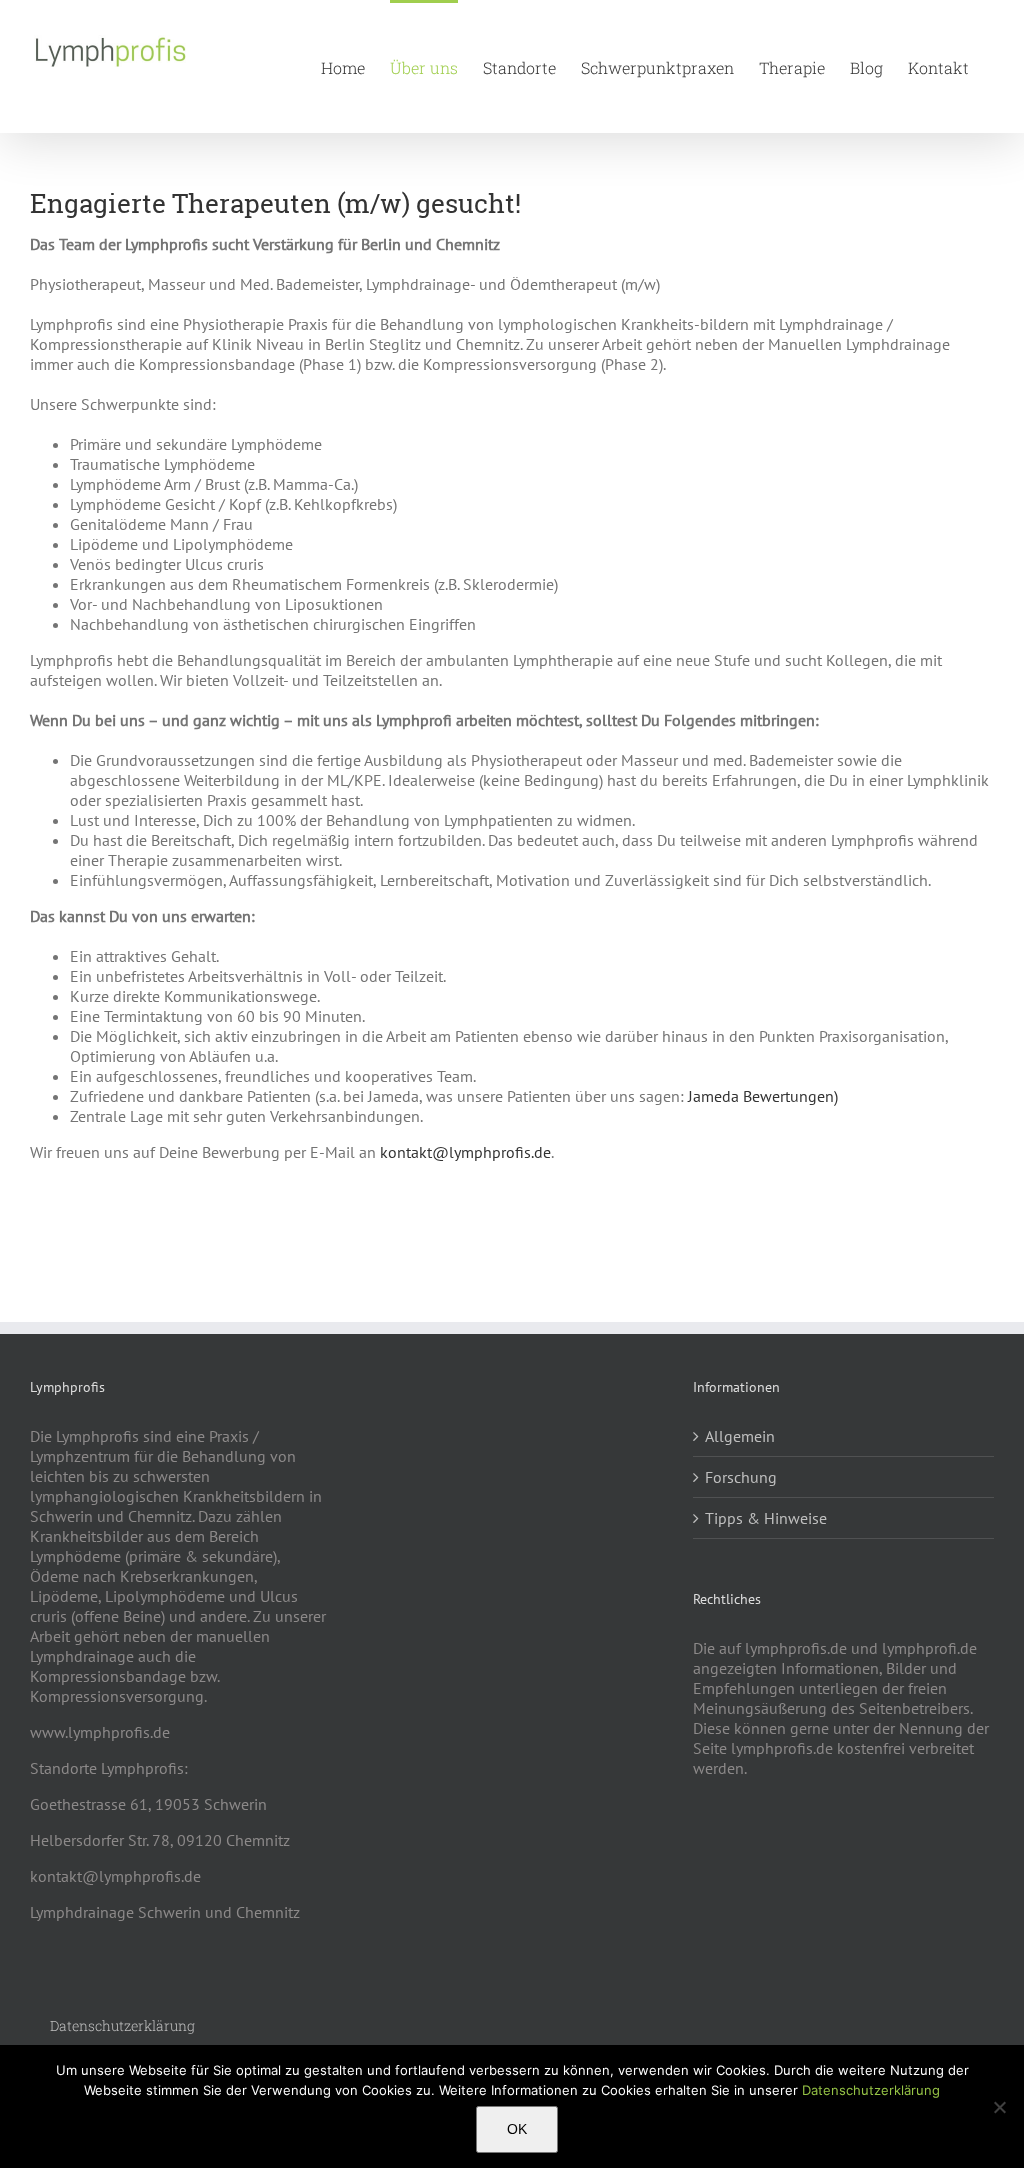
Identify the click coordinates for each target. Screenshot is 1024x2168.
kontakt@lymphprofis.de (465, 1152)
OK (517, 2129)
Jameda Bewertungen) (763, 1096)
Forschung (741, 1477)
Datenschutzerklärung (871, 2090)
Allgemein (740, 1436)
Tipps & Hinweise (766, 1518)
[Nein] (999, 2107)
